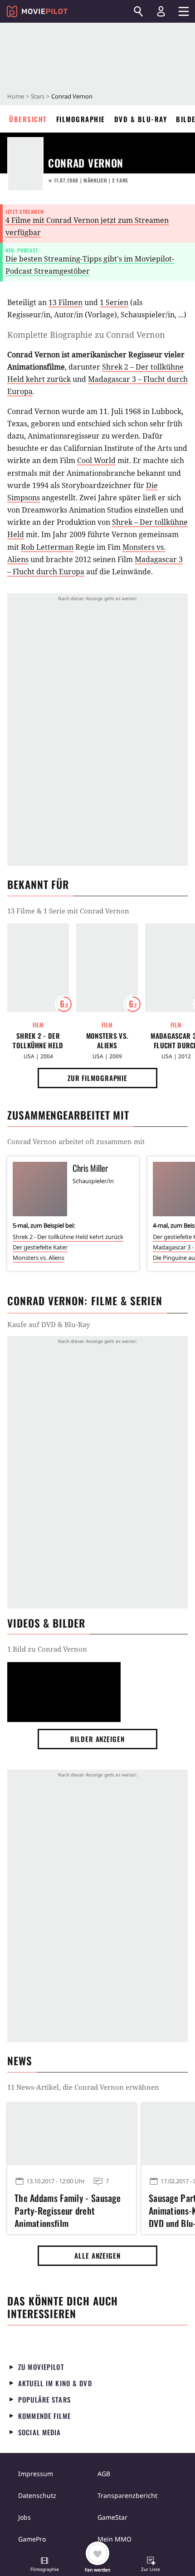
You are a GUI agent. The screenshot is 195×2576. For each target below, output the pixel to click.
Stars (38, 96)
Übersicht (28, 119)
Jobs (24, 2517)
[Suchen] (138, 11)
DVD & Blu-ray (141, 119)
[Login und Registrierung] (161, 11)
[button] (44, 2565)
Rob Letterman (47, 547)
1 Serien (114, 302)
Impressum (36, 2474)
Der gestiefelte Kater (40, 1247)
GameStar (112, 2517)
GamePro (32, 2539)
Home (16, 96)
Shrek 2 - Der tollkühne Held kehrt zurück (38, 1041)
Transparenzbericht (127, 2495)
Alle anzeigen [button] (97, 2255)
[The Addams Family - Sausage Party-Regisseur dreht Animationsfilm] (72, 2134)
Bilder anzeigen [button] (97, 1739)
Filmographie (81, 119)
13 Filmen (66, 302)
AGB (104, 2474)
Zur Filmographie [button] (97, 1078)
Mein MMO (115, 2539)
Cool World (96, 460)
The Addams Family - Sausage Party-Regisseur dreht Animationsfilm (68, 2209)
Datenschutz (37, 2495)
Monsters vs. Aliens (107, 1041)
